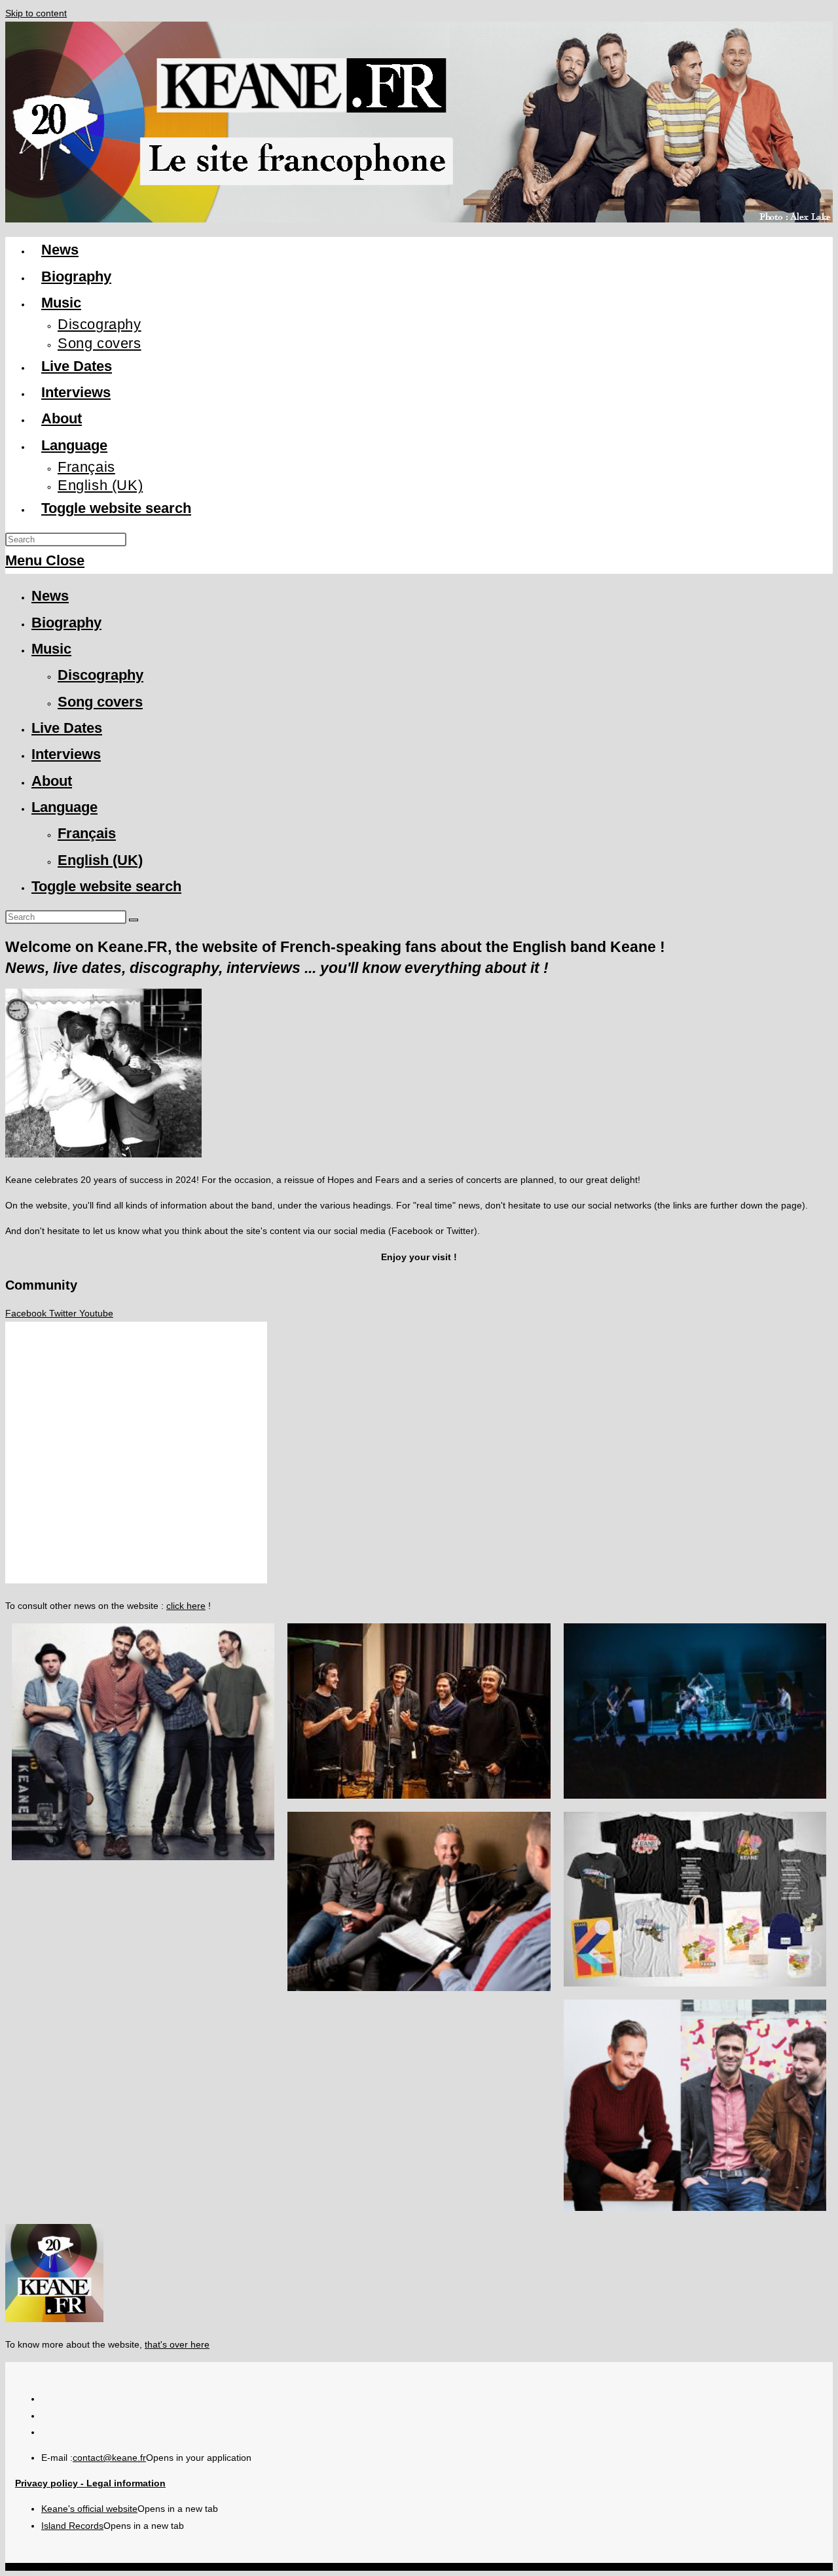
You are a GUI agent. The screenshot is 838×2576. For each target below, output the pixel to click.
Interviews (66, 754)
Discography (100, 675)
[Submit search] (134, 920)
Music (51, 649)
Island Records (72, 2526)
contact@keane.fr (109, 2458)
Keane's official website (89, 2509)
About (52, 781)
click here (186, 1606)
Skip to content (36, 13)
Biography (66, 623)
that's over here (177, 2344)
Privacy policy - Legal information (90, 2483)
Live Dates (67, 728)
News (50, 596)
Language (64, 807)
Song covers (100, 702)
